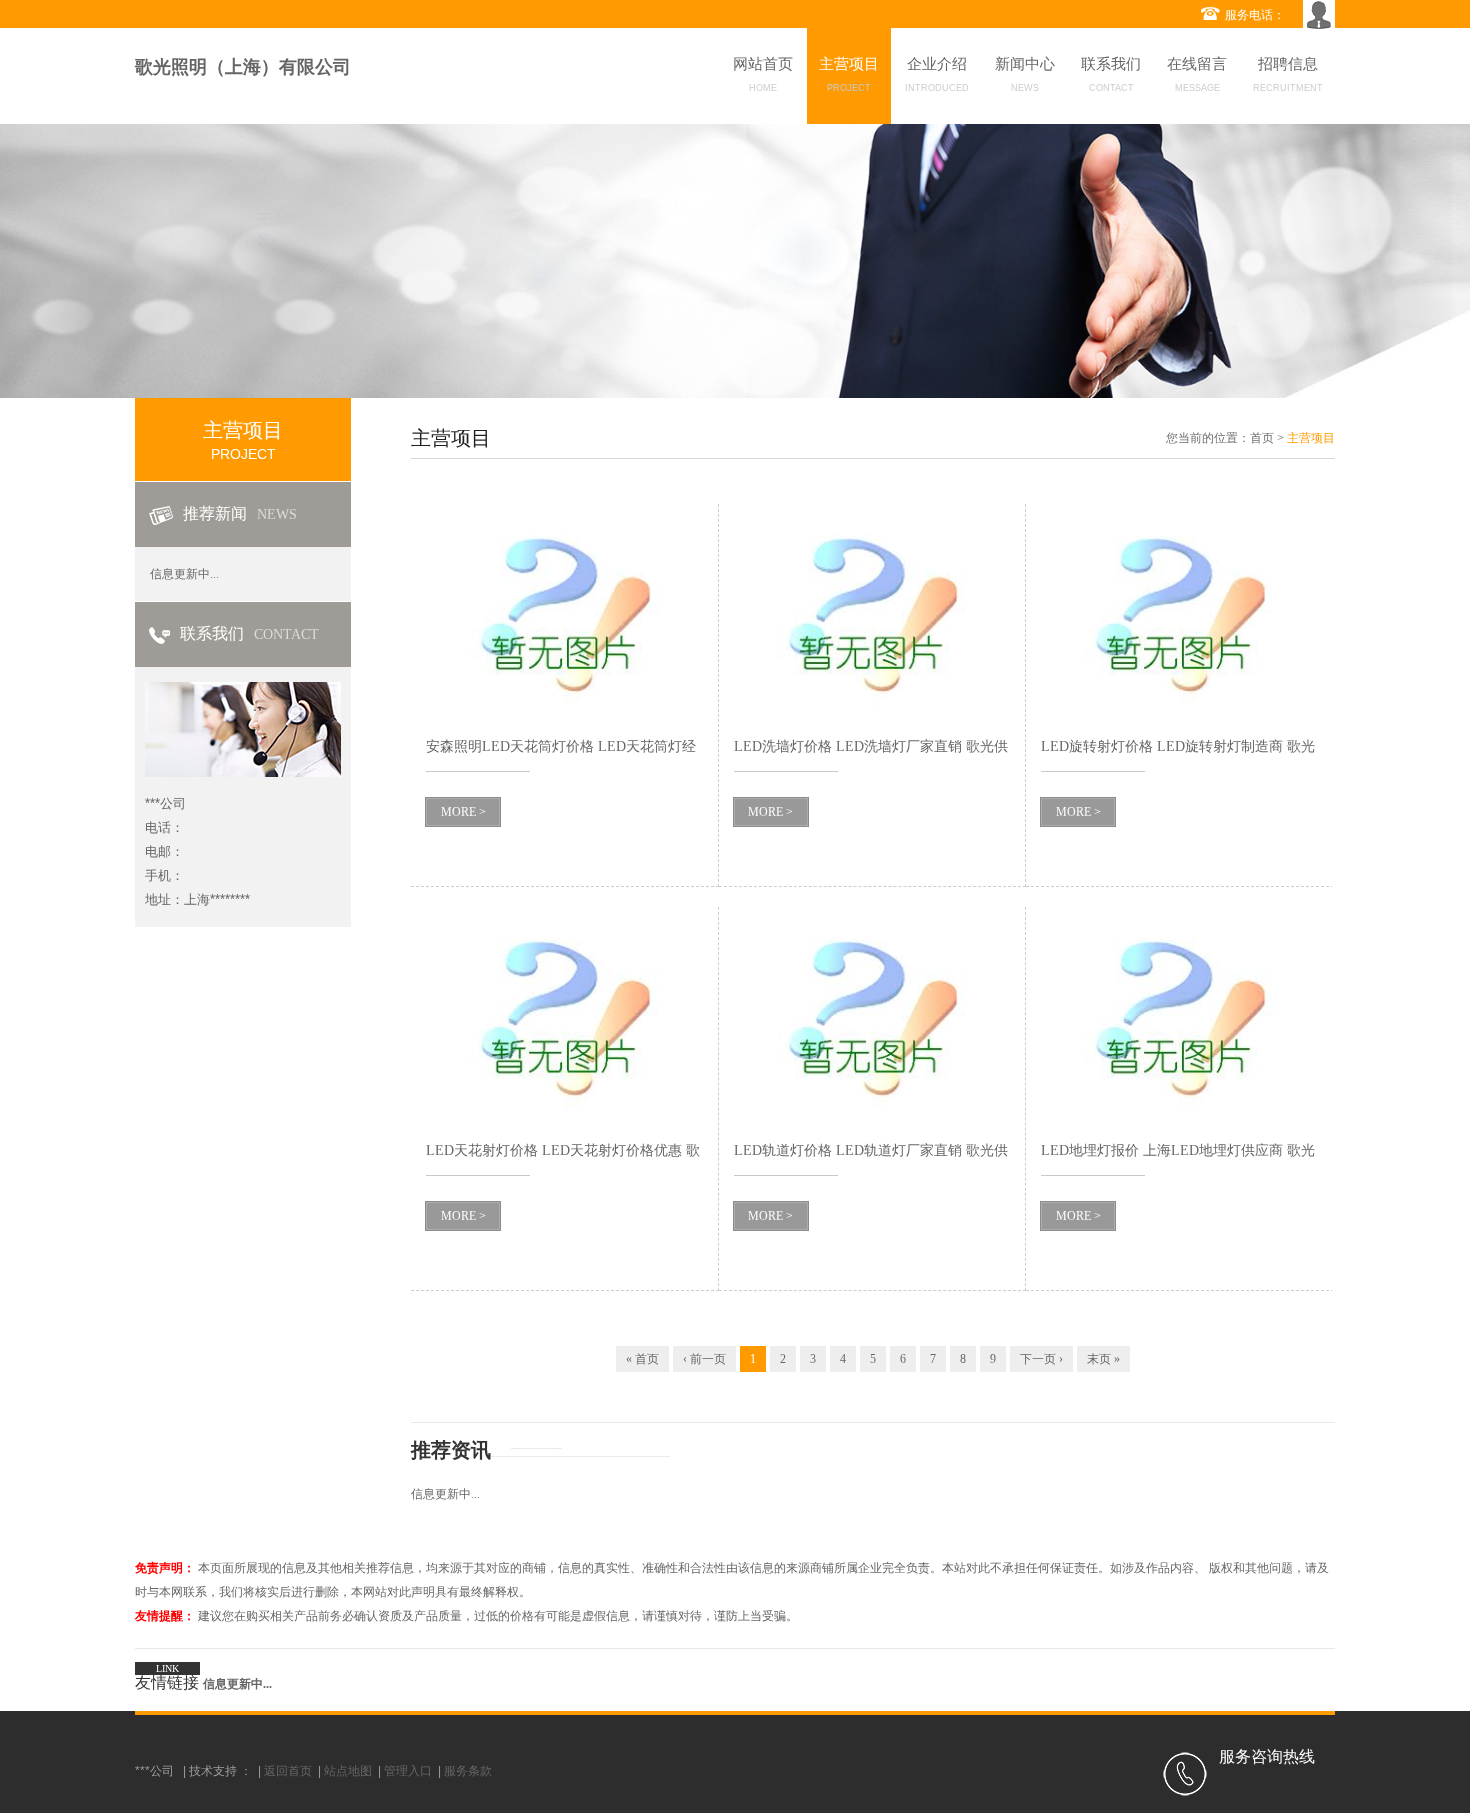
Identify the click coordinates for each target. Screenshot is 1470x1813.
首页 (1262, 438)
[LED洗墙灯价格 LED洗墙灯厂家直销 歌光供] (872, 613)
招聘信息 (1288, 74)
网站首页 (763, 74)
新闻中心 (1025, 74)
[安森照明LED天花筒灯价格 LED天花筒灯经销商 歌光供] (564, 613)
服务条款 (468, 1771)
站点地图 (348, 1771)
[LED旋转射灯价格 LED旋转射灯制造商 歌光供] (1179, 613)
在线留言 (1197, 74)
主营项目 (849, 74)
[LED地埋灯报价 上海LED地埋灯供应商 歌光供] (1179, 1016)
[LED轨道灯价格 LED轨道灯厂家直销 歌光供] (872, 1016)
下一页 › (1041, 1359)
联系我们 (1111, 74)
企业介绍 (937, 74)
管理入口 (408, 1771)
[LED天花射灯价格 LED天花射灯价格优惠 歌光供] (564, 1016)
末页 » (1103, 1359)
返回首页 (288, 1771)
